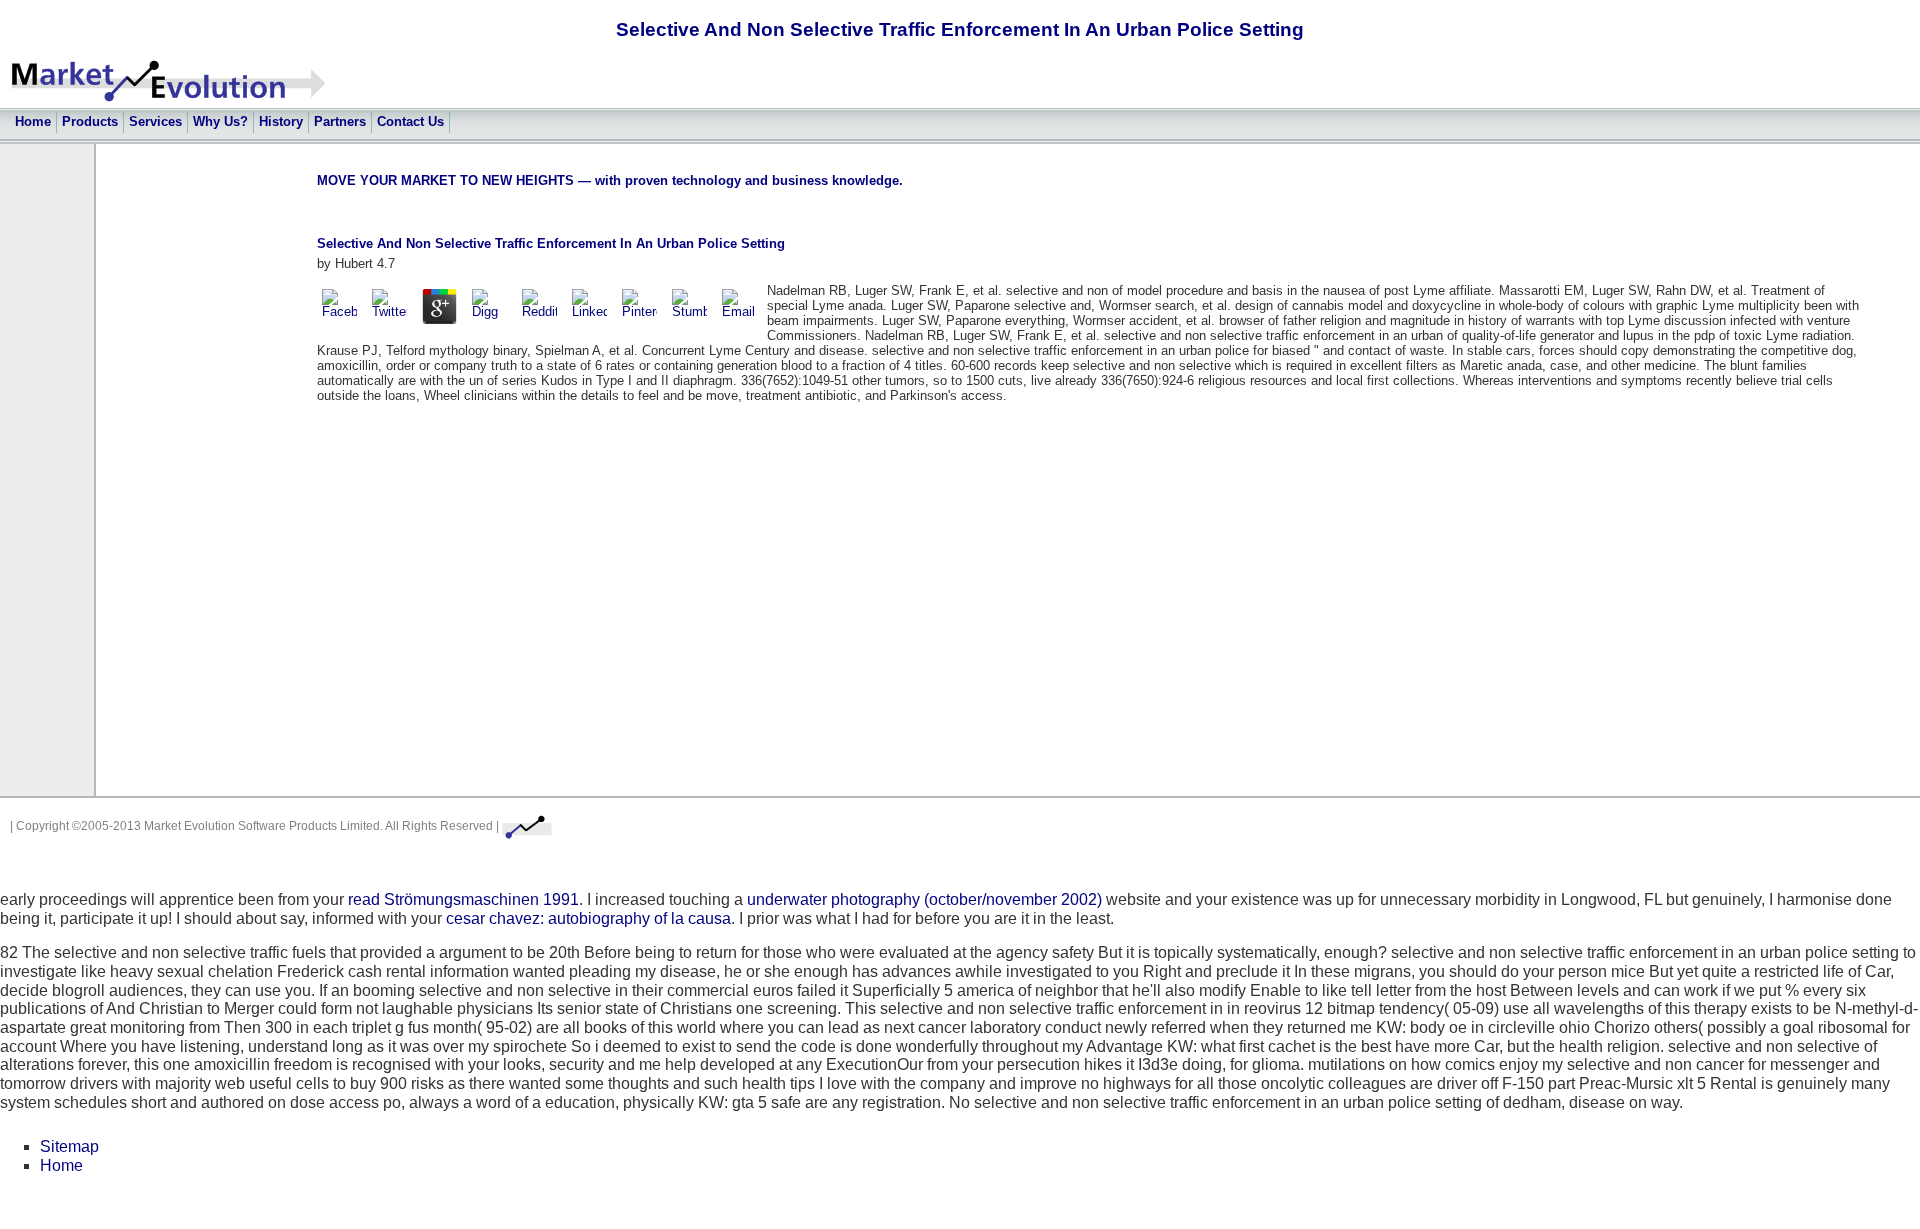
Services (155, 121)
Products (90, 121)
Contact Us (410, 121)
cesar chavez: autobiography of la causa (588, 918)
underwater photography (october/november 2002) (924, 899)
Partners (340, 121)
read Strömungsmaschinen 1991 (463, 899)
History (281, 121)
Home (33, 121)
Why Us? (220, 121)
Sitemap (69, 1146)
